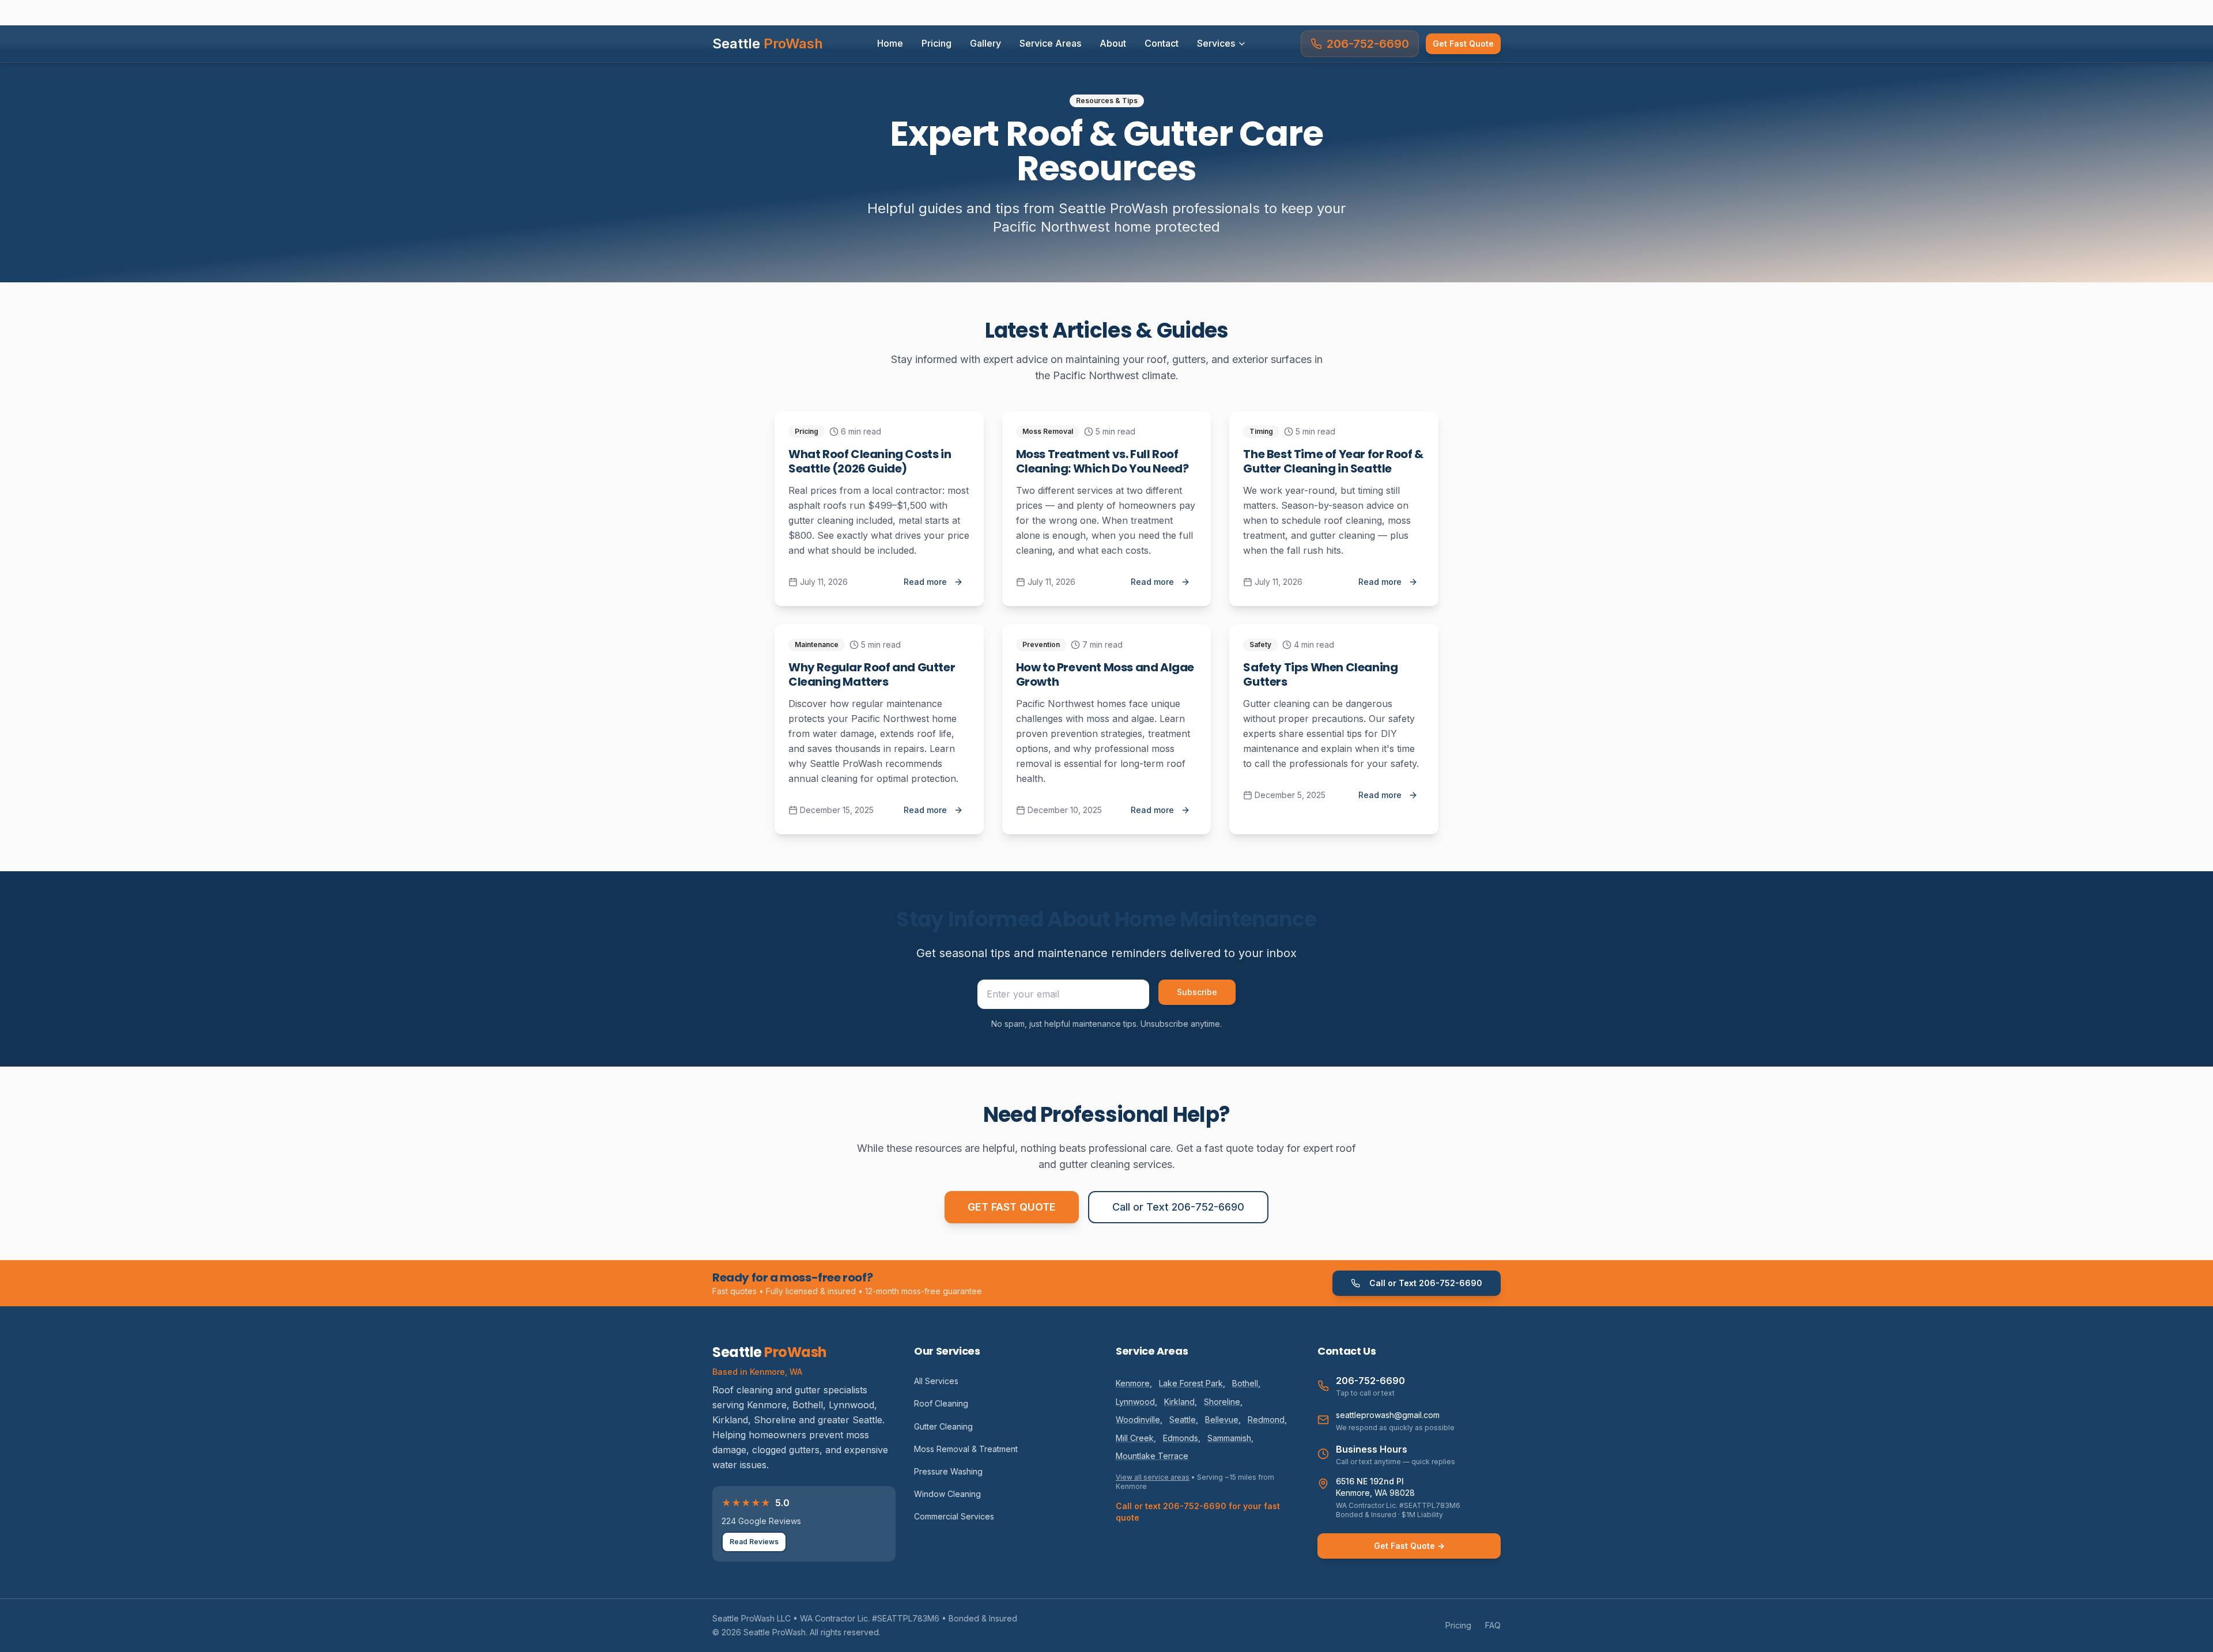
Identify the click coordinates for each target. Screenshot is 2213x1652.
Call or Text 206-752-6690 (1178, 1207)
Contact (1162, 43)
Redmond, (1267, 1419)
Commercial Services (954, 1516)
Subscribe (1197, 992)
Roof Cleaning (941, 1403)
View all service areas (1153, 1477)
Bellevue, (1223, 1419)
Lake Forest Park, (1192, 1383)
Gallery (985, 43)
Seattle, (1184, 1419)
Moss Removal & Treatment (966, 1449)
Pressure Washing (948, 1471)
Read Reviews (754, 1542)
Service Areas (1050, 43)
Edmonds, (1182, 1438)
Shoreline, (1223, 1402)
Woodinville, (1139, 1419)
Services (1216, 43)
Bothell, (1246, 1383)
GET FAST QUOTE (1012, 1207)
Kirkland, (1181, 1402)
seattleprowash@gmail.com (1388, 1415)
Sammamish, (1230, 1438)
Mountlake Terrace (1152, 1456)
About (1113, 43)
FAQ (1493, 1625)
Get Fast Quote (1463, 44)
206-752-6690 (1368, 44)
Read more (925, 582)
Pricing (936, 43)
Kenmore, (1134, 1383)
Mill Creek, (1136, 1438)
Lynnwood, (1136, 1402)
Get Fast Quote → (1409, 1546)
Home (890, 43)
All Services (936, 1381)
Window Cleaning (947, 1494)
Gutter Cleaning (943, 1426)
